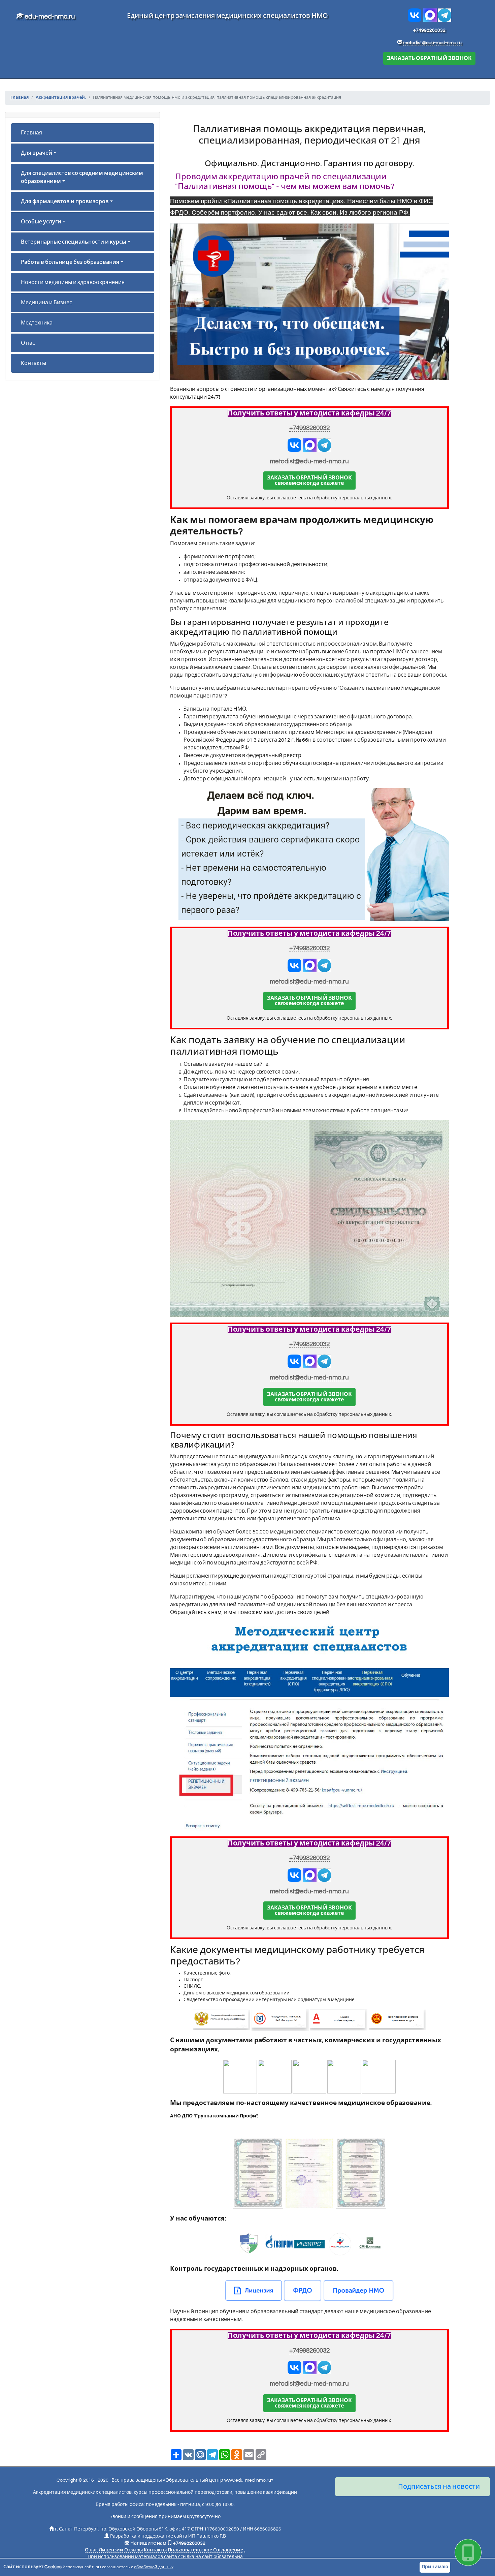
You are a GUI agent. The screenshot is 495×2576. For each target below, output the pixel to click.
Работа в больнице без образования (70, 262)
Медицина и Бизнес (46, 303)
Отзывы (134, 2550)
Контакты (34, 363)
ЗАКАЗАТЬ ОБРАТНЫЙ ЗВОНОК (429, 58)
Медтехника (37, 323)
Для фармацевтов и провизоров (65, 201)
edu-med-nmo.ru (49, 17)
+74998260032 (429, 30)
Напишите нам (148, 2543)
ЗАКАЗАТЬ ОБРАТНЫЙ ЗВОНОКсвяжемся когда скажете (309, 480)
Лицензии (111, 2550)
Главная (31, 133)
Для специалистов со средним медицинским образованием (82, 177)
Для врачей (37, 153)
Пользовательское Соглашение (205, 2550)
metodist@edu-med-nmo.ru (432, 43)
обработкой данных (154, 2567)
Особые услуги (41, 222)
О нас (28, 343)
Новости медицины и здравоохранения (73, 282)
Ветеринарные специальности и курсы (74, 242)
